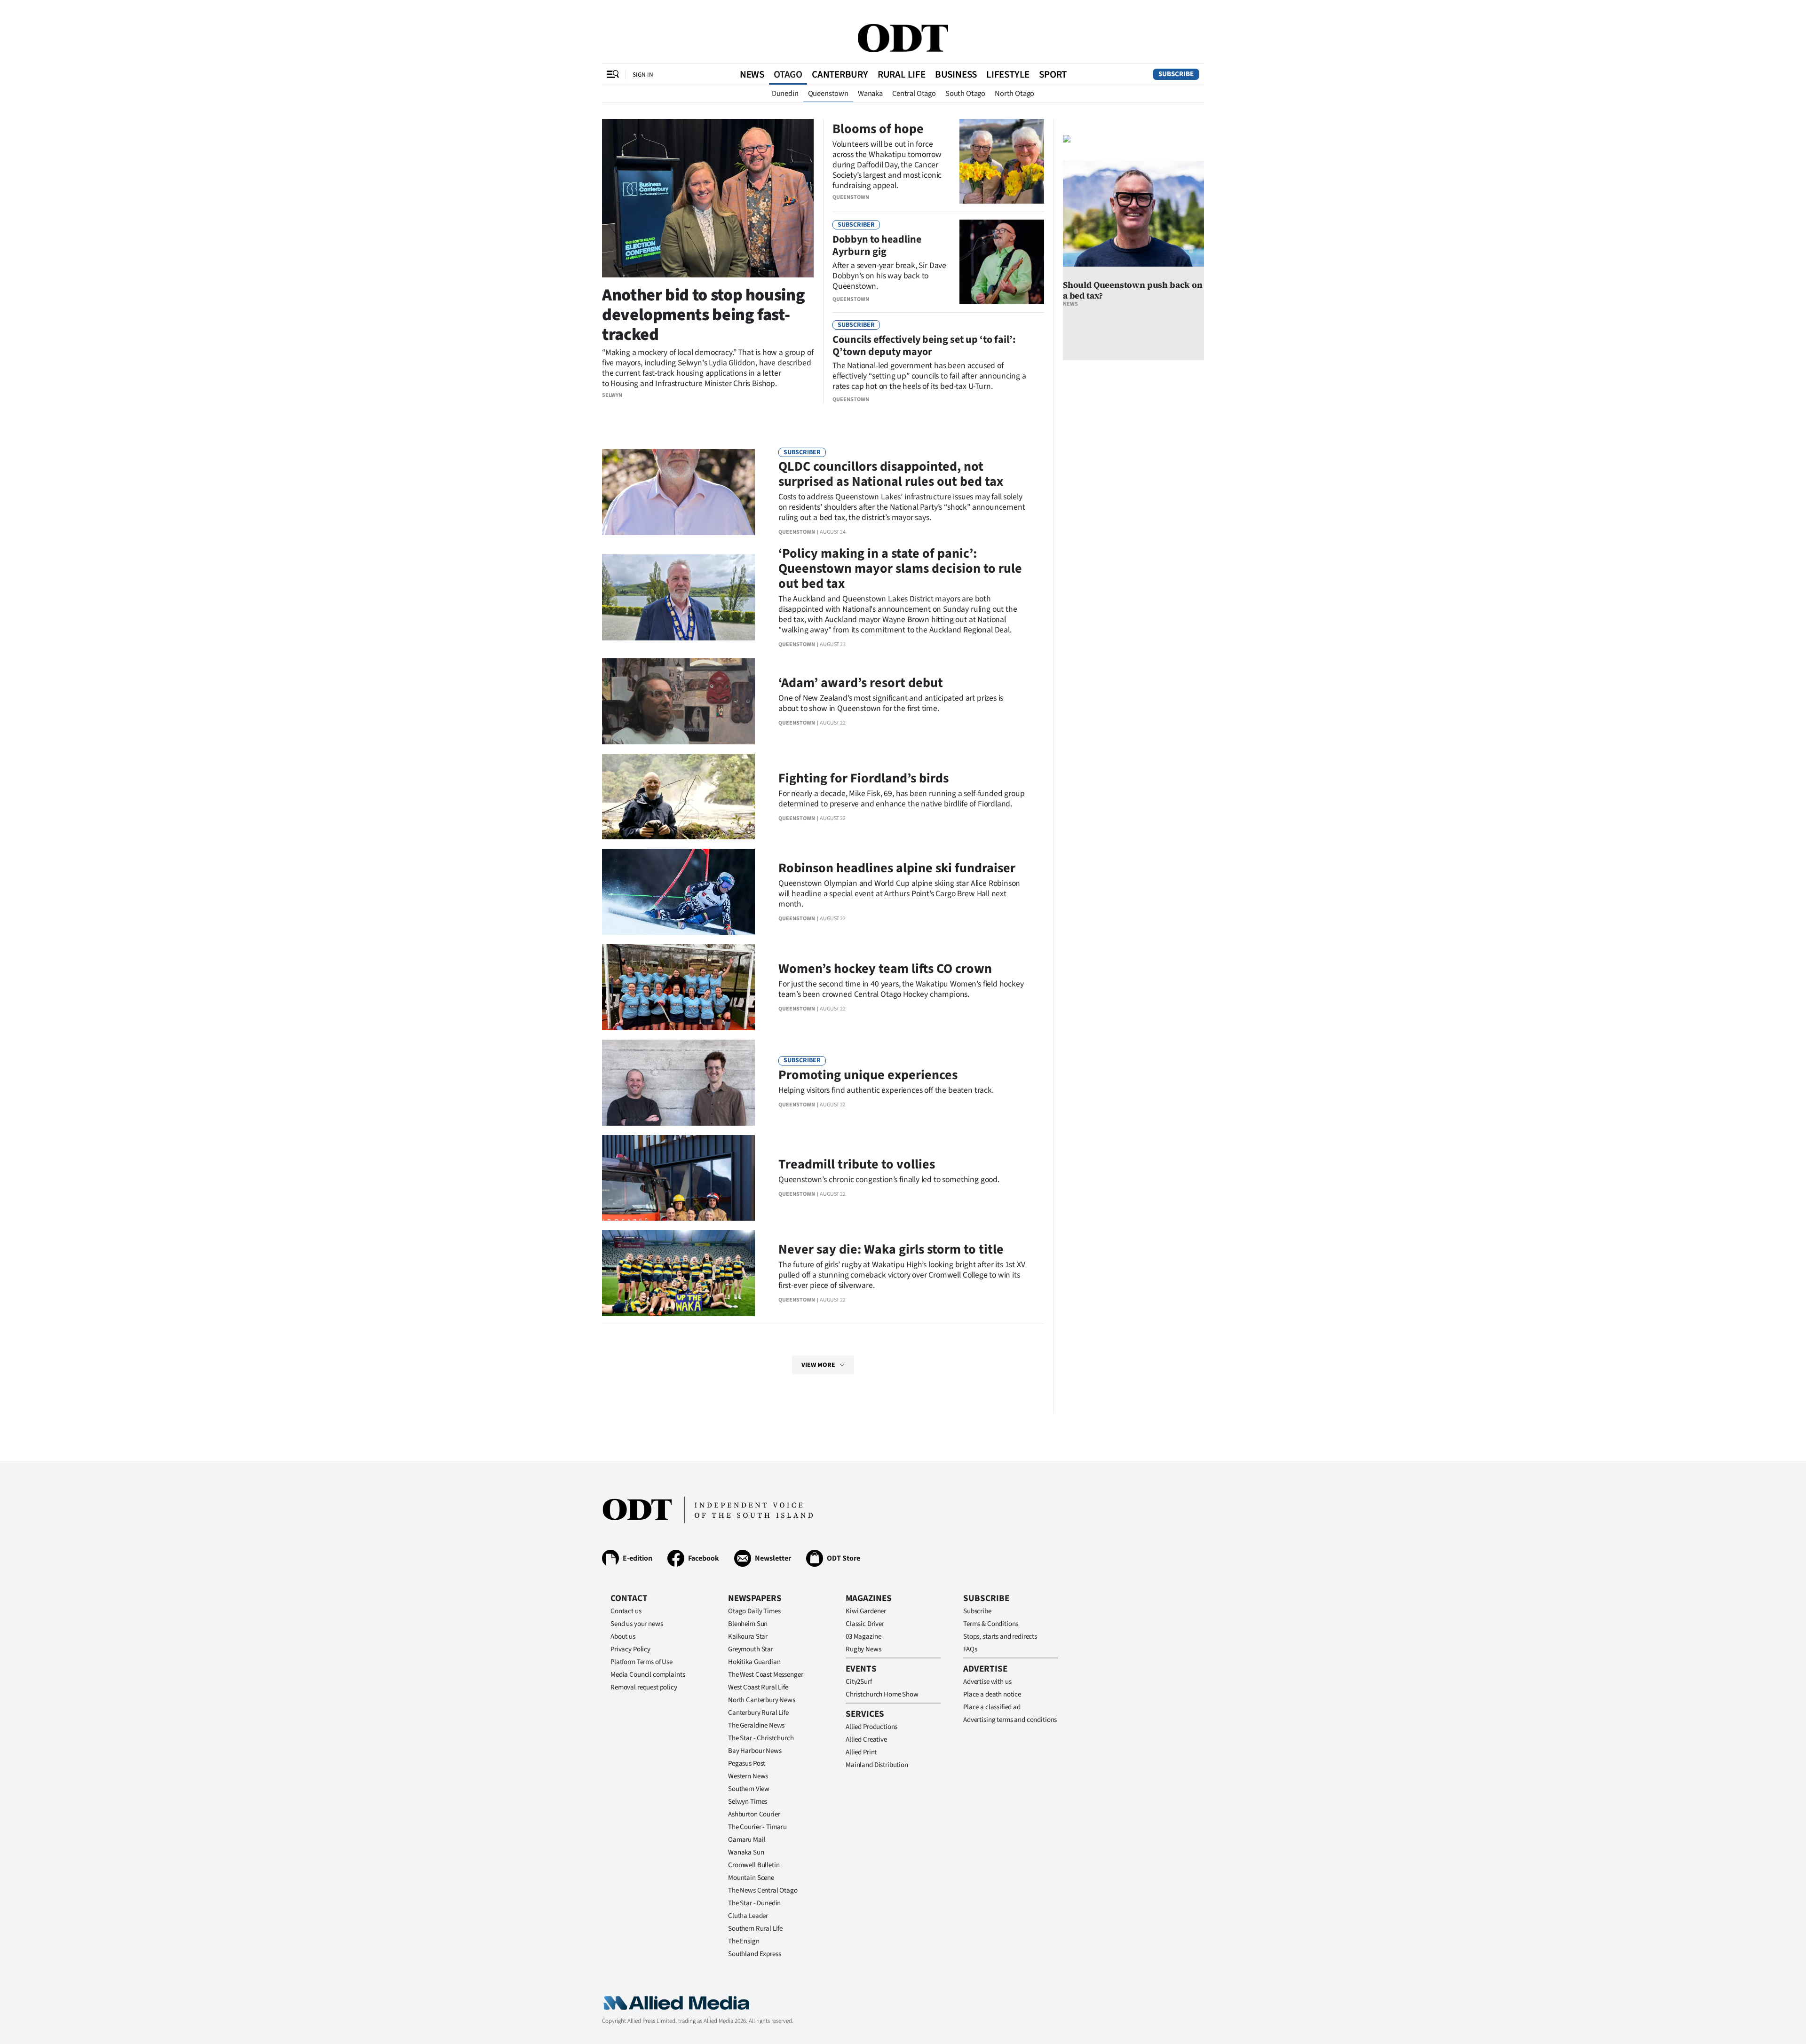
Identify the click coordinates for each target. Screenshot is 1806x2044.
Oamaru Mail (747, 1840)
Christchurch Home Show (882, 1694)
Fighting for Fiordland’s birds (863, 778)
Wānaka (870, 94)
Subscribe (1176, 74)
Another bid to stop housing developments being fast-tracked (703, 315)
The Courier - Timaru (757, 1827)
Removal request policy (644, 1687)
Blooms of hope (878, 129)
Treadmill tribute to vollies (857, 1164)
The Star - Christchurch (761, 1738)
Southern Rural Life (755, 1929)
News (752, 74)
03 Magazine (863, 1637)
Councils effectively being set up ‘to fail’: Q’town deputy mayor (924, 346)
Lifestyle (1008, 74)
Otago (788, 74)
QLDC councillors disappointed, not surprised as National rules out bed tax (891, 474)
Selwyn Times (748, 1802)
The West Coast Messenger (765, 1675)
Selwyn (612, 395)
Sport (1053, 74)
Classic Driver (865, 1624)
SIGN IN (643, 75)
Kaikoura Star (748, 1637)
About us (623, 1637)
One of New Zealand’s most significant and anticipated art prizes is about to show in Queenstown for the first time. (891, 703)
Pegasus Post (747, 1764)
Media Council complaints (648, 1675)
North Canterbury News (762, 1700)
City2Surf (859, 1682)
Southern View (749, 1789)
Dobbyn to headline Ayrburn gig (877, 245)
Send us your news (637, 1624)
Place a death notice (992, 1694)
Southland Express (754, 1954)
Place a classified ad (992, 1707)
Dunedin (785, 94)
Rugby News (863, 1649)
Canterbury (840, 74)
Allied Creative (866, 1740)
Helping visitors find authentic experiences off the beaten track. (886, 1090)
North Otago (1014, 94)
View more (818, 1365)
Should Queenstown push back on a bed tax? (1133, 290)
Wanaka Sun (746, 1852)
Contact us (626, 1611)
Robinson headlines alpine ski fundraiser (897, 868)
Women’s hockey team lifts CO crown (885, 969)
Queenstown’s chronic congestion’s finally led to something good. (889, 1180)
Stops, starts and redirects (1000, 1637)
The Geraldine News (756, 1725)
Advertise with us (987, 1682)
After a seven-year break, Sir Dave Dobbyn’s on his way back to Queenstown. (889, 276)
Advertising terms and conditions (1010, 1720)
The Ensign (744, 1941)
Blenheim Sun (748, 1624)
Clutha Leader (748, 1916)
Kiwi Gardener (866, 1611)
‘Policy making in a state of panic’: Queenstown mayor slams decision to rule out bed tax (900, 568)
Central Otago (914, 94)
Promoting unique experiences (868, 1075)
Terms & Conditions (991, 1624)
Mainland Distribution (877, 1765)
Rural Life (902, 74)
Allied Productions (871, 1727)
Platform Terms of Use (642, 1662)
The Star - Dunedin (754, 1903)
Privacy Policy (630, 1649)
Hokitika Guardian (754, 1662)
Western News (748, 1776)
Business (956, 74)
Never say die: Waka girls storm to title (891, 1249)
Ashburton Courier (754, 1814)
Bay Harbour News (755, 1751)
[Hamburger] (613, 74)
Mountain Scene (751, 1878)
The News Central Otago (763, 1890)
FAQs (970, 1649)
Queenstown (828, 94)
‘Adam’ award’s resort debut (861, 683)
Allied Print (861, 1752)
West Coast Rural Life (758, 1687)
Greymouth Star (751, 1649)
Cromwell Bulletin (754, 1865)
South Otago (965, 94)
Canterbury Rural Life (758, 1713)
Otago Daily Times (754, 1611)
